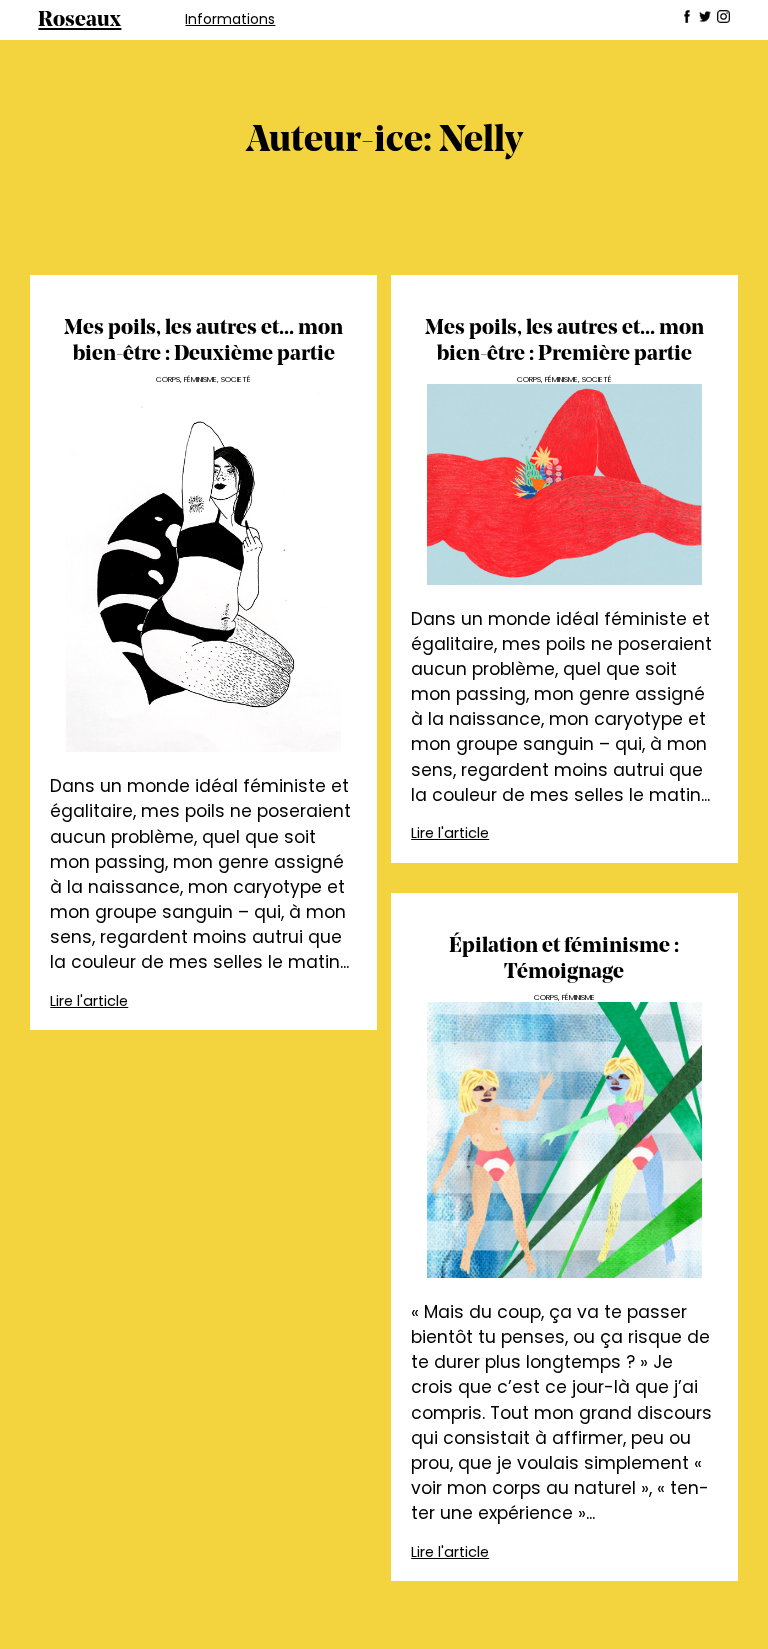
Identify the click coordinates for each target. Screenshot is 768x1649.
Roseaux (79, 20)
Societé (236, 379)
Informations (230, 19)
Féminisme (200, 379)
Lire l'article (89, 1001)
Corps (168, 379)
